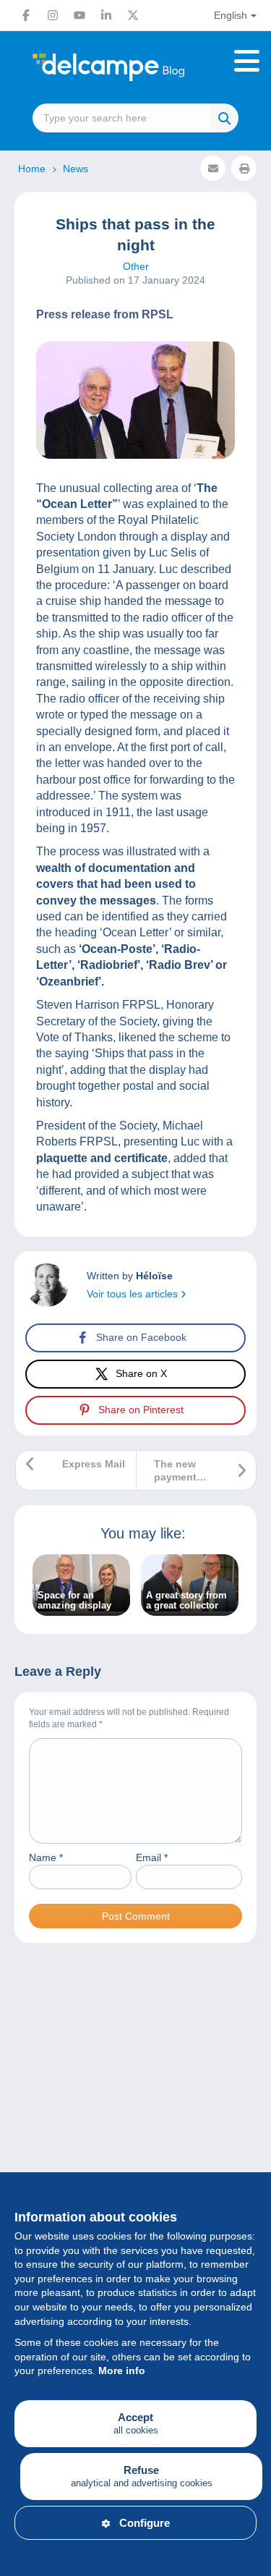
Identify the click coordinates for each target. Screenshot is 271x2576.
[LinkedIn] (106, 15)
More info (122, 2370)
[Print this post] (244, 168)
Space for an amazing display (74, 1601)
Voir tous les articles (134, 1294)
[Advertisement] (135, 2122)
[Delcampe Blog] (135, 67)
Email (152, 1857)
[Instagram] (53, 15)
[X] (133, 15)
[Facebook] (26, 15)
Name (46, 1857)
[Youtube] (79, 15)
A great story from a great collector (186, 1601)
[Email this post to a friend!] (213, 168)
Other (136, 266)
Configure (145, 2523)
